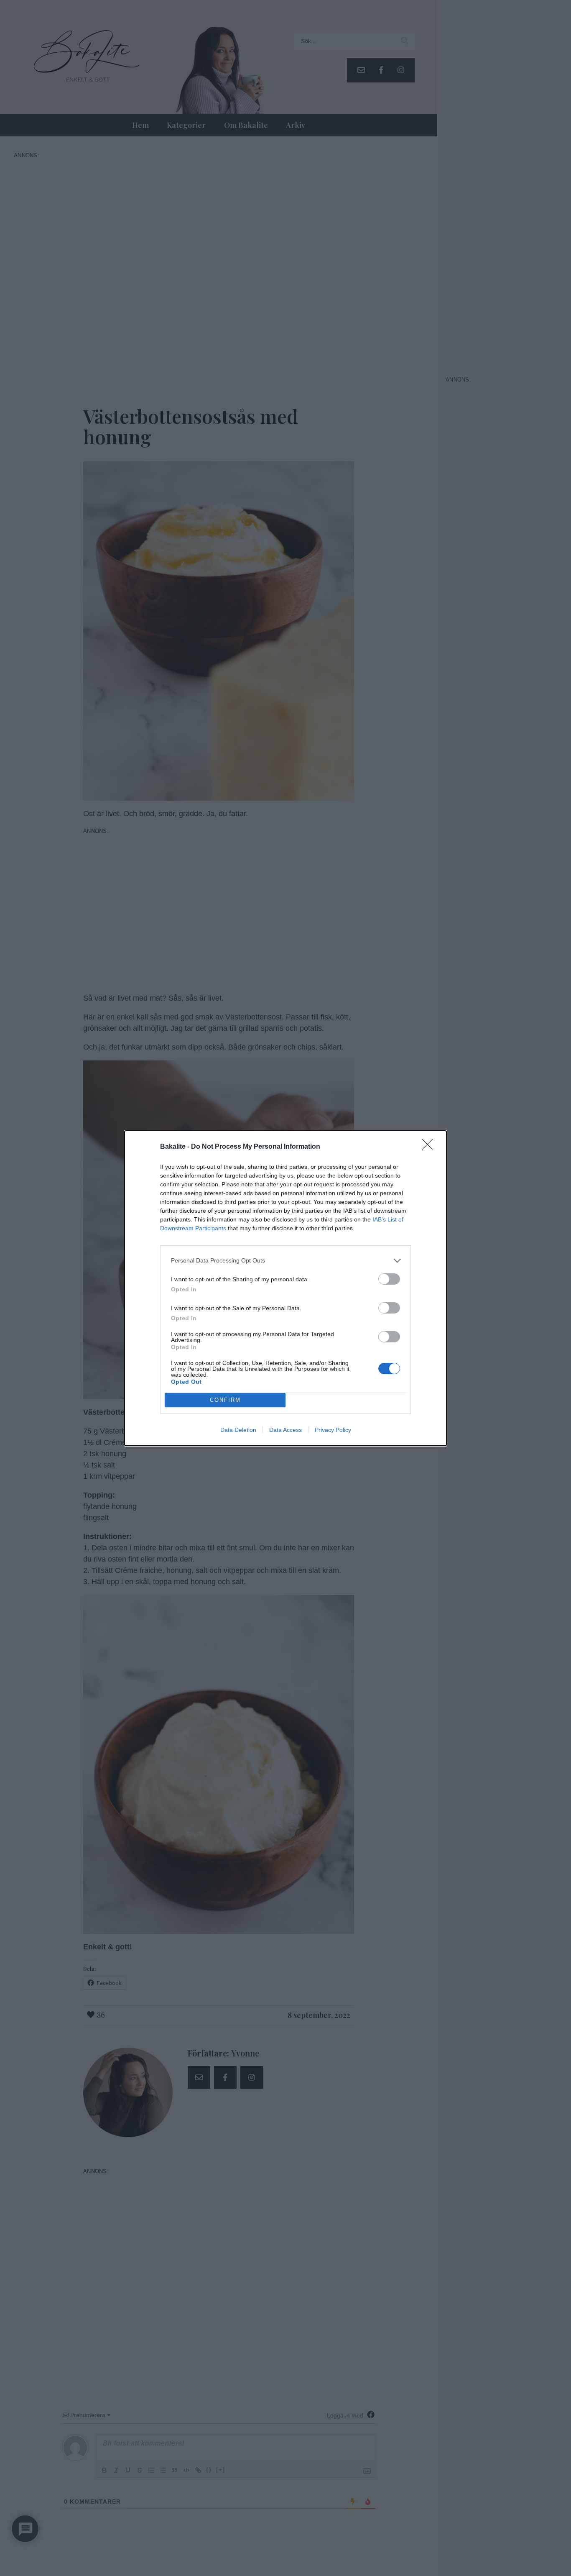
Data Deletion (238, 1430)
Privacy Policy (333, 1430)
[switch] (389, 1279)
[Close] (430, 1147)
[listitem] (285, 1261)
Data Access (285, 1430)
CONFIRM (225, 1400)
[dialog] (285, 1288)
